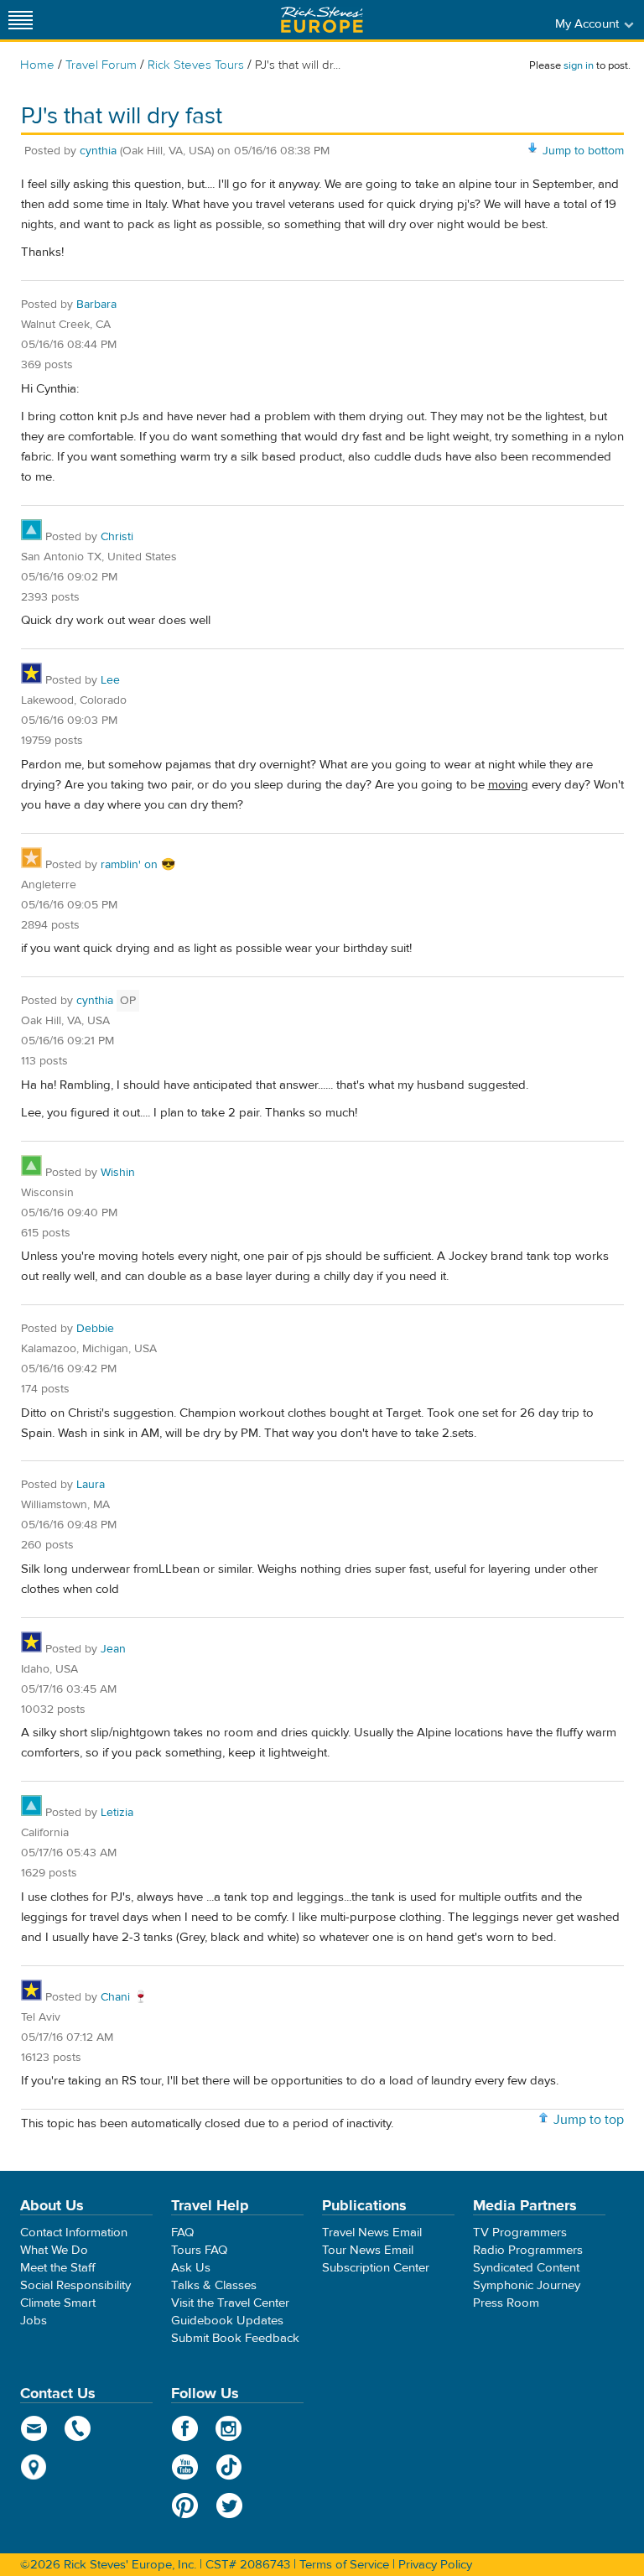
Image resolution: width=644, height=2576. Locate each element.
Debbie (95, 1329)
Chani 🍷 (124, 1997)
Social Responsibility (75, 2285)
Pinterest (185, 2506)
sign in (579, 65)
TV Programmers (520, 2233)
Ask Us (191, 2268)
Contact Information (74, 2233)
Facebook (185, 2428)
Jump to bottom (583, 151)
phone (78, 2428)
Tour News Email (368, 2250)
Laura (91, 1485)
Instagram (229, 2428)
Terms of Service (344, 2565)
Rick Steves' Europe (322, 20)
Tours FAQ (199, 2250)
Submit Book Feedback (235, 2338)
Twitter (229, 2506)
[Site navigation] (21, 20)
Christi (117, 537)
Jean (113, 1649)
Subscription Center (376, 2268)
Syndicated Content (526, 2268)
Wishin (118, 1173)
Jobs (34, 2321)
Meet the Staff (58, 2268)
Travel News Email (372, 2233)
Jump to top (589, 2120)
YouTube (185, 2467)
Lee (110, 680)
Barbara (96, 304)
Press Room (506, 2303)
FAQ (182, 2233)
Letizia (117, 1813)
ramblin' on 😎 (138, 865)
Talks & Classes (214, 2285)
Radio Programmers (528, 2250)
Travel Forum (101, 65)
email (34, 2428)
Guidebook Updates (227, 2321)
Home (37, 65)
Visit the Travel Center (230, 2303)
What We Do (54, 2250)
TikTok (229, 2467)
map (34, 2467)
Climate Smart (58, 2303)
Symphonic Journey (527, 2285)
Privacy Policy (435, 2565)
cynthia (98, 151)
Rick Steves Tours (196, 65)
